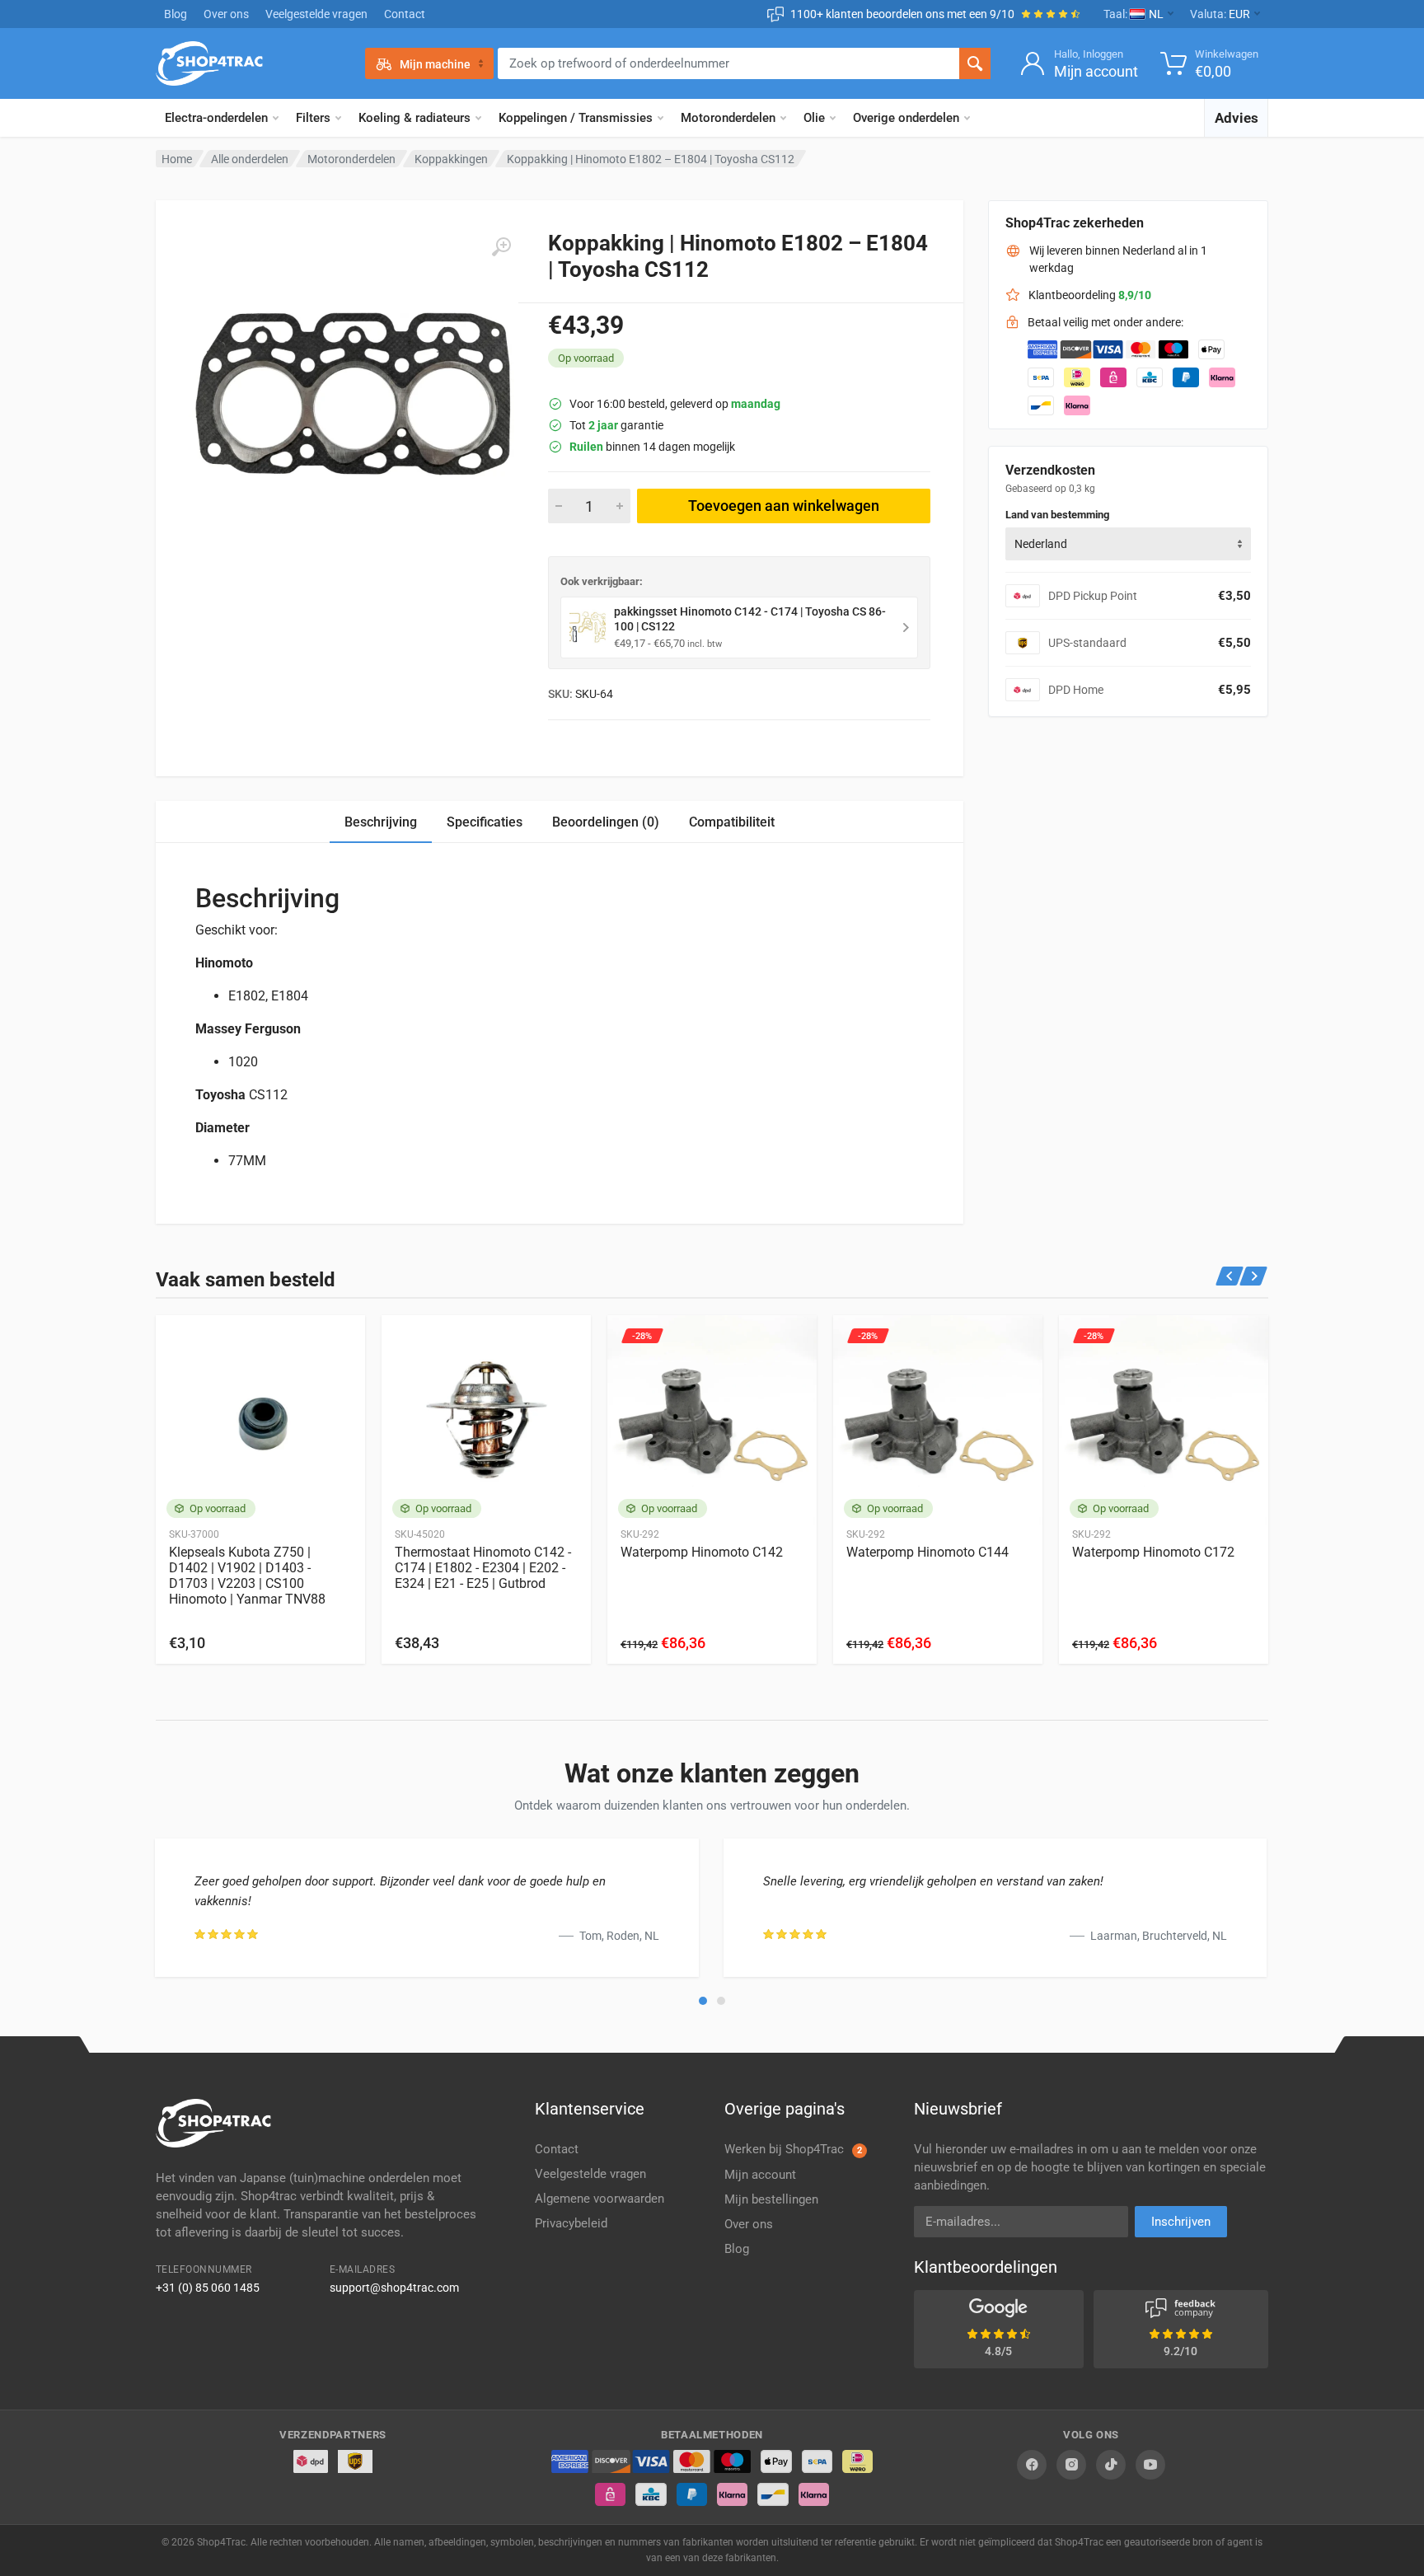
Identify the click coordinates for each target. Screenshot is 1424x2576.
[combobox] (1128, 544)
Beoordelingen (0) (606, 822)
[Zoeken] (975, 63)
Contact (405, 14)
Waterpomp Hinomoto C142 (702, 1552)
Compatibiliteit (732, 822)
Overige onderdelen (906, 118)
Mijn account (760, 2175)
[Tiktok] (1111, 2465)
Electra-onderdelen (216, 118)
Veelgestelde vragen (316, 14)
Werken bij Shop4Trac (793, 2149)
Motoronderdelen (728, 118)
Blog (176, 14)
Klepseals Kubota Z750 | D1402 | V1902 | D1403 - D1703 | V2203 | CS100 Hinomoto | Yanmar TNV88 (247, 1576)
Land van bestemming (1057, 515)
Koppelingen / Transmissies (576, 118)
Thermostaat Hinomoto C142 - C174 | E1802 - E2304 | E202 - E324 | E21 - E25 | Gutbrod (483, 1568)
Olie (814, 118)
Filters (313, 118)
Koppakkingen (451, 159)
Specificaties (485, 822)
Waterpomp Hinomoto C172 (1153, 1552)
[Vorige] (1230, 1276)
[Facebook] (1032, 2465)
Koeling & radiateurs (415, 118)
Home (177, 159)
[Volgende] (1254, 1276)
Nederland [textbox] (1041, 544)
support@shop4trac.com (394, 2288)
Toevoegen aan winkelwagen (784, 506)
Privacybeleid (571, 2223)
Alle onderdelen (250, 159)
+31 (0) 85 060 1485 (208, 2288)
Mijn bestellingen (771, 2199)
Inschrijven (1181, 2222)
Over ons (226, 14)
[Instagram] (1071, 2465)
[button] (703, 2001)
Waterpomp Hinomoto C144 (927, 1552)
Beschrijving (381, 822)
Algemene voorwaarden (600, 2199)
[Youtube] (1150, 2465)
